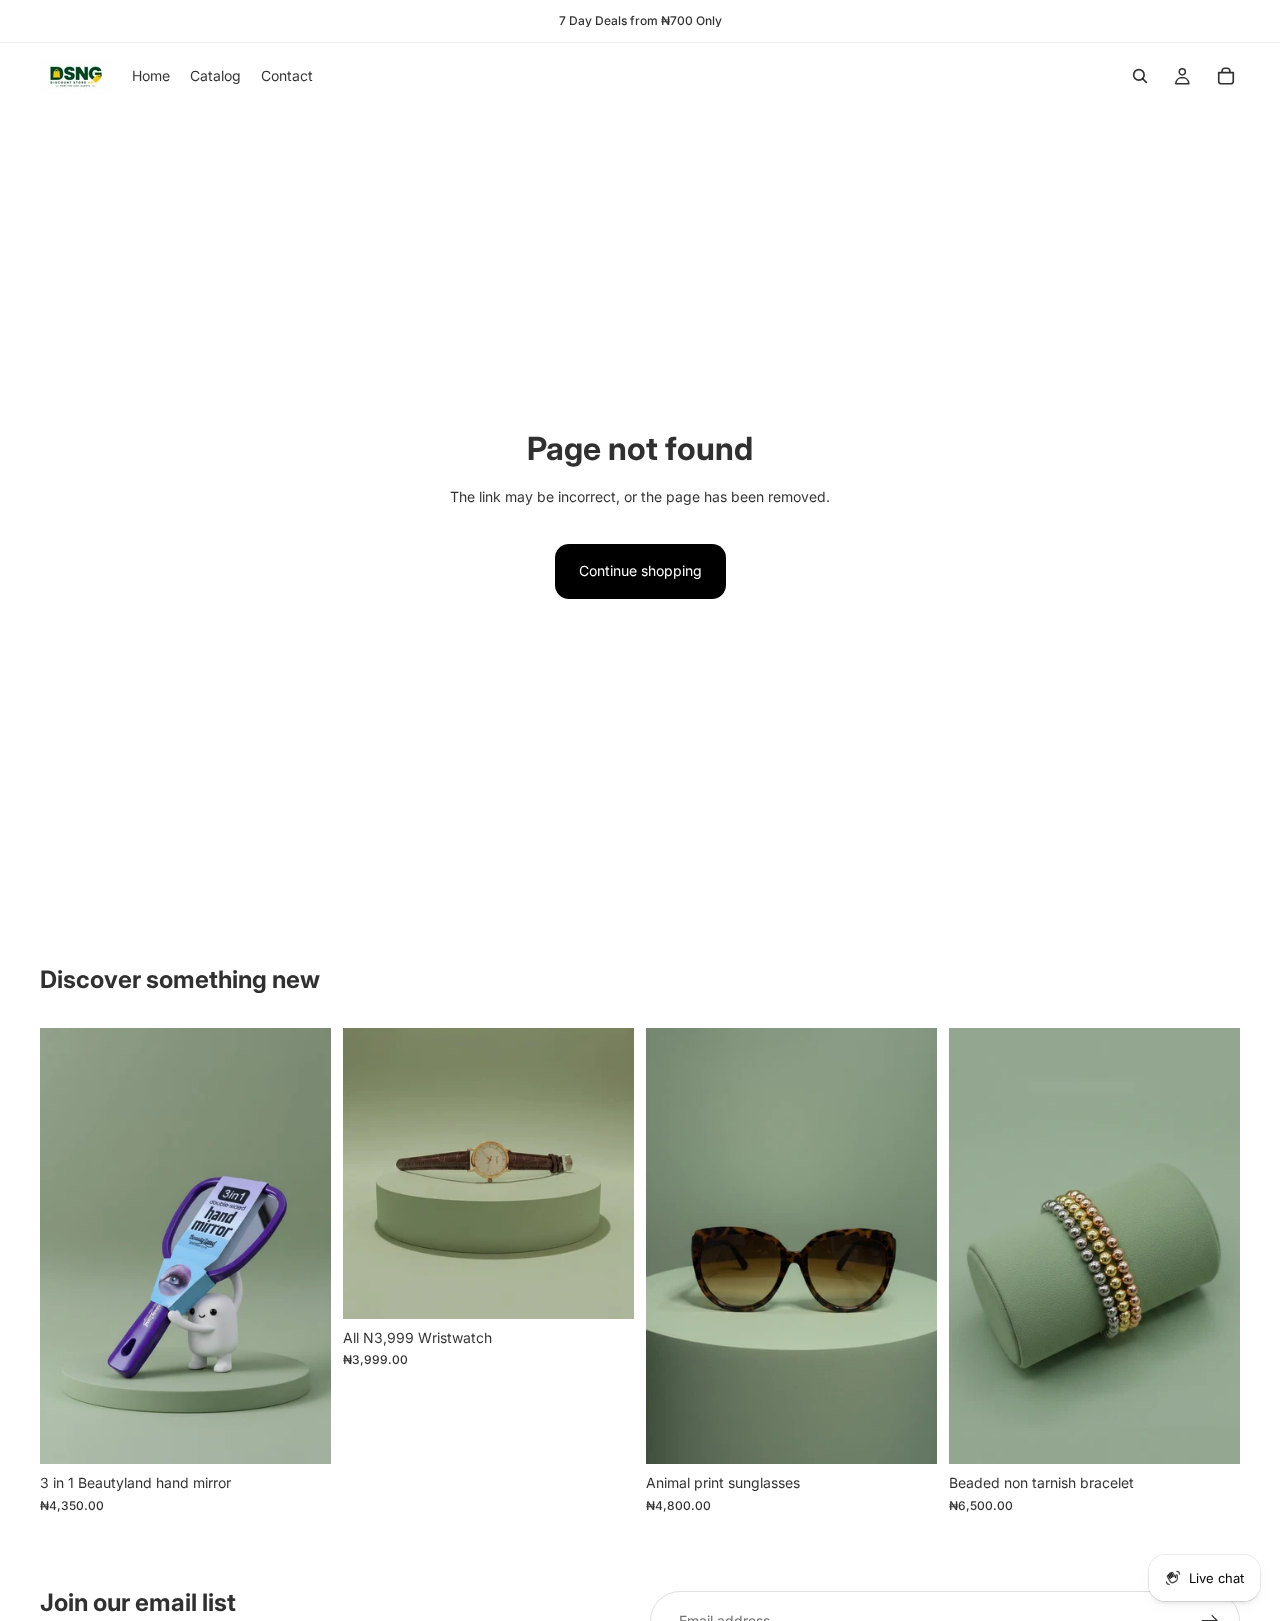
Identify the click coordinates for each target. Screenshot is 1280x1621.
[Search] (1140, 76)
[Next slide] (604, 1173)
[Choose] (603, 1288)
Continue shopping (640, 570)
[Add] (300, 1434)
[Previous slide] (373, 1173)
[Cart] (1226, 76)
